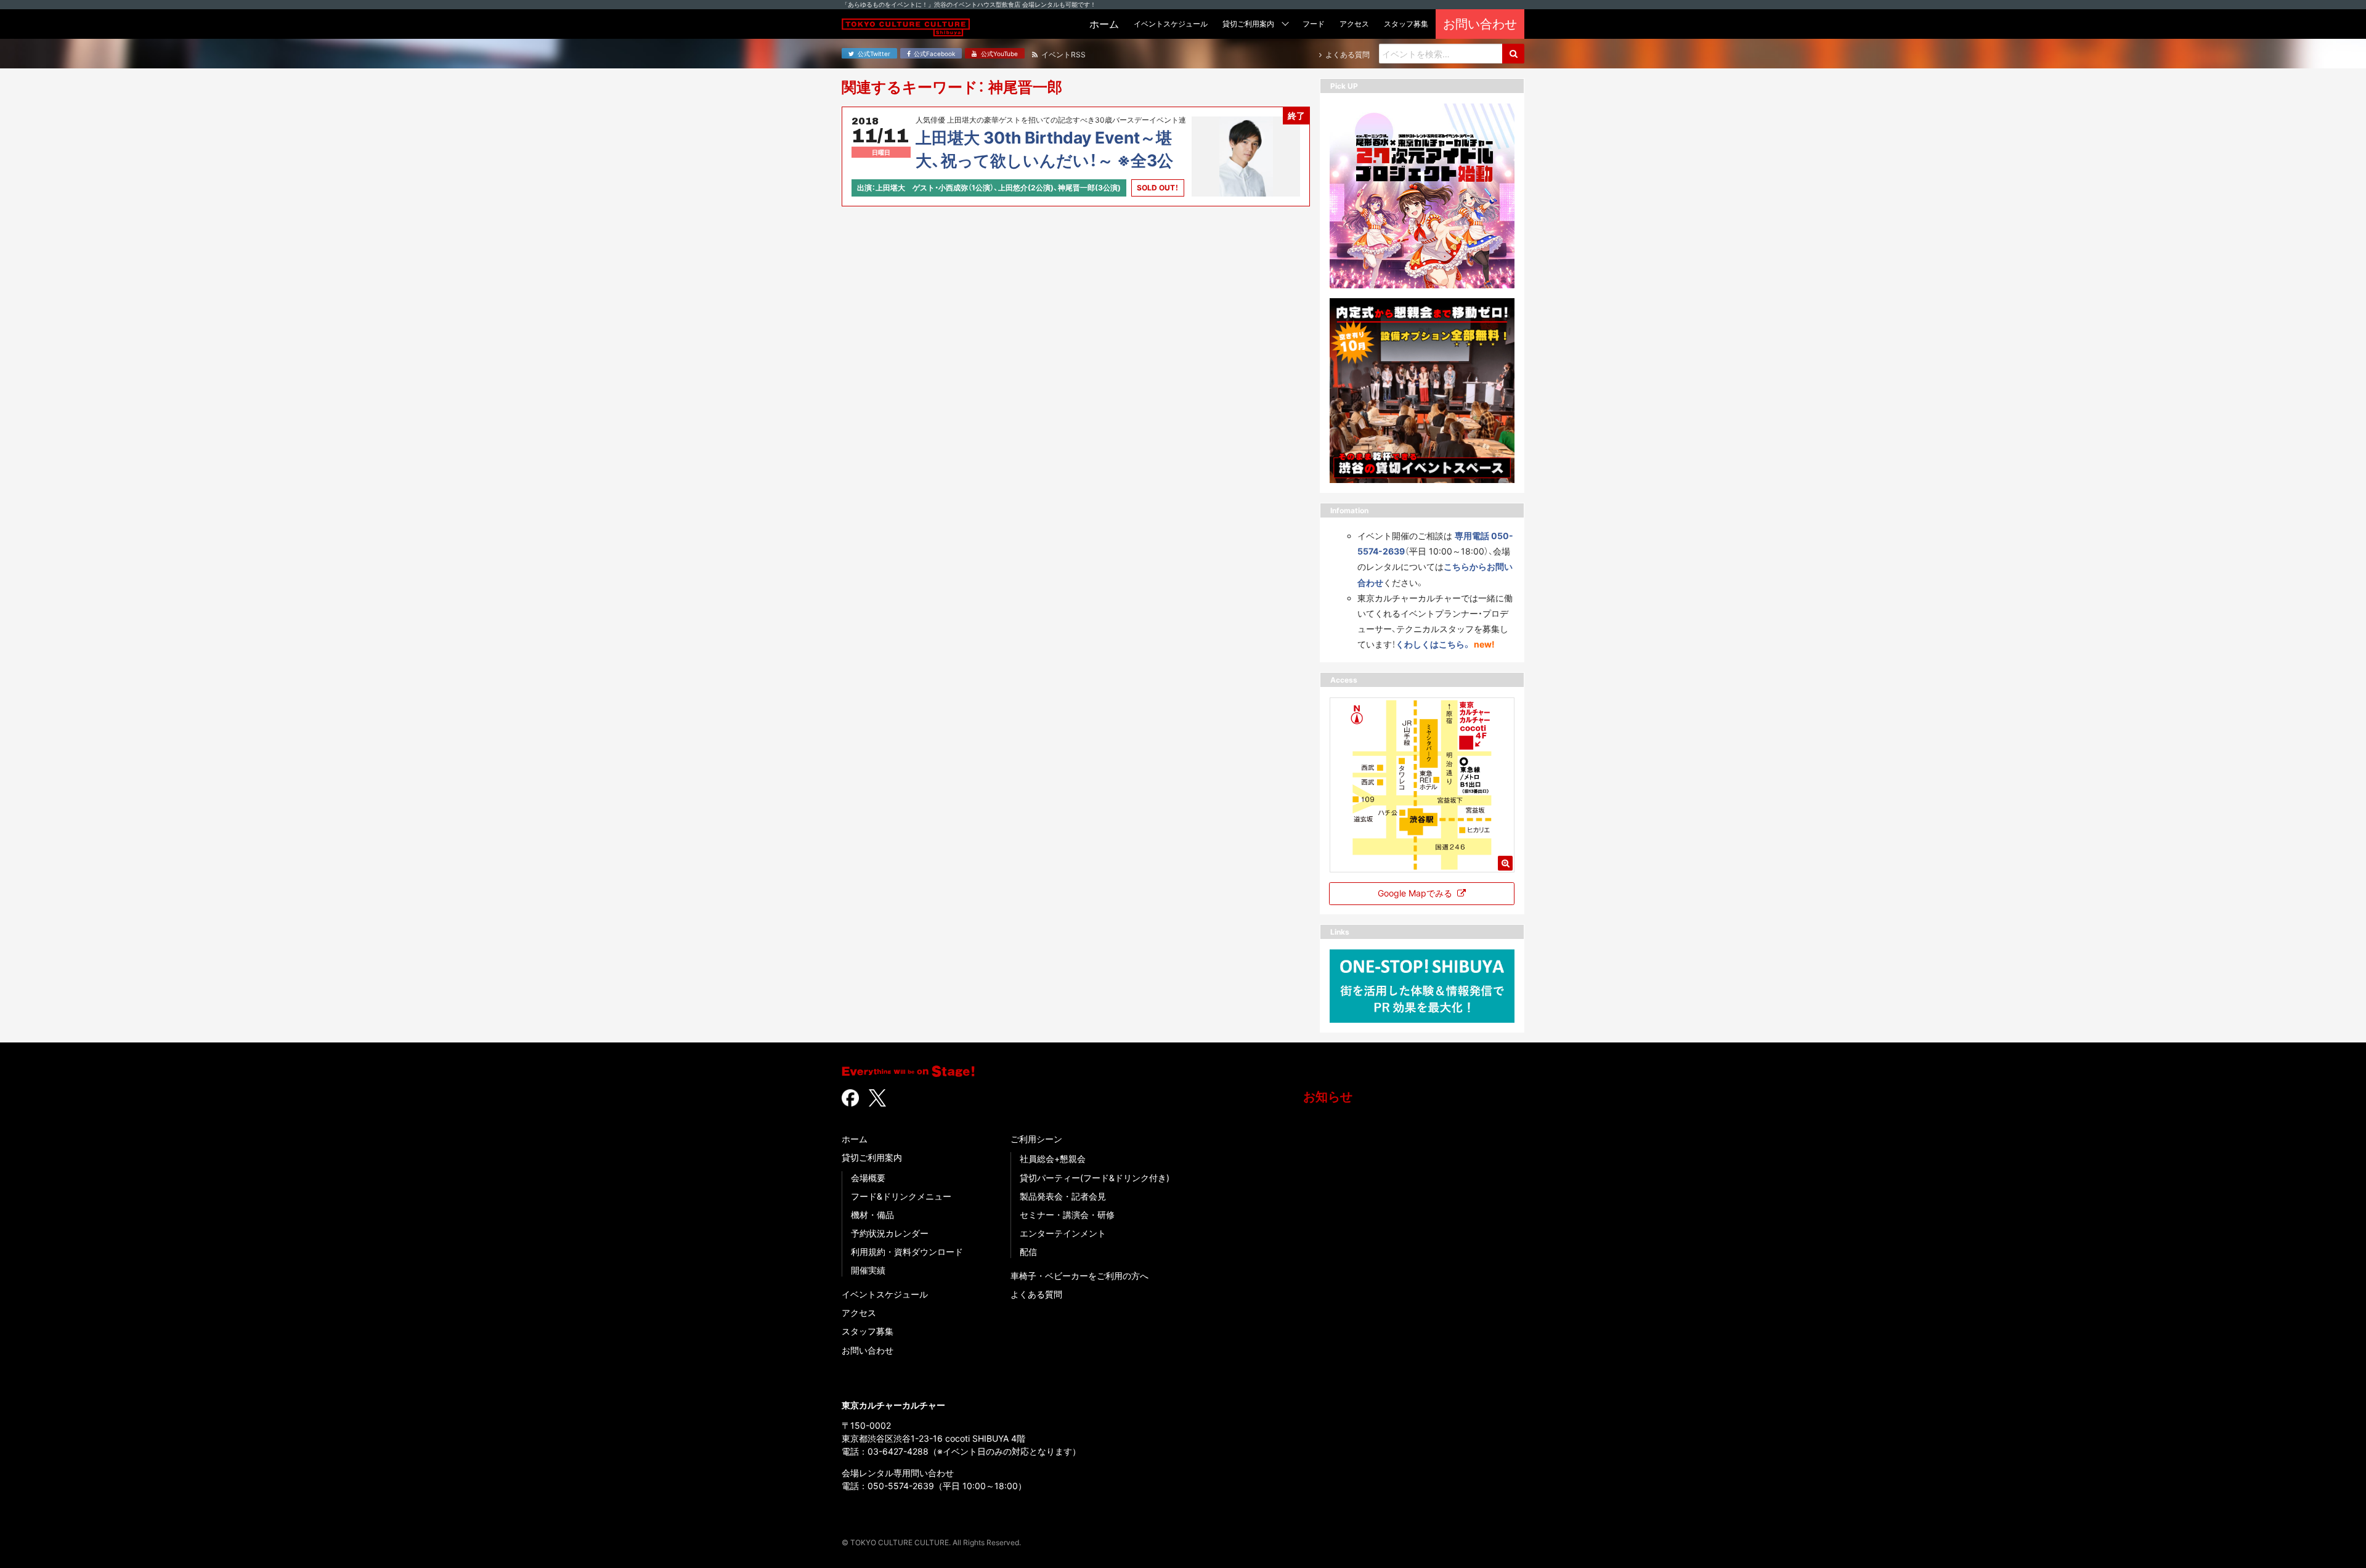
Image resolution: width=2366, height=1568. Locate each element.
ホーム (855, 1139)
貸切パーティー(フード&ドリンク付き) (1095, 1178)
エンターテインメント (1063, 1233)
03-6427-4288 (898, 1451)
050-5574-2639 (901, 1486)
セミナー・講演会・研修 (1067, 1215)
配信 (1028, 1252)
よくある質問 (1036, 1294)
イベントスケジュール (885, 1294)
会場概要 (868, 1178)
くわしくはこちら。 (1433, 644)
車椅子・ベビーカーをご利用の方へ (1079, 1276)
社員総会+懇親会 (1053, 1159)
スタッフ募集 (868, 1331)
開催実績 (868, 1270)
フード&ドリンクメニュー (901, 1196)
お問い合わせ (868, 1350)
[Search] (1513, 54)
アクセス (859, 1313)
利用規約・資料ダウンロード (907, 1252)
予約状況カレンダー (890, 1233)
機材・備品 (872, 1215)
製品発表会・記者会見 (1063, 1196)
